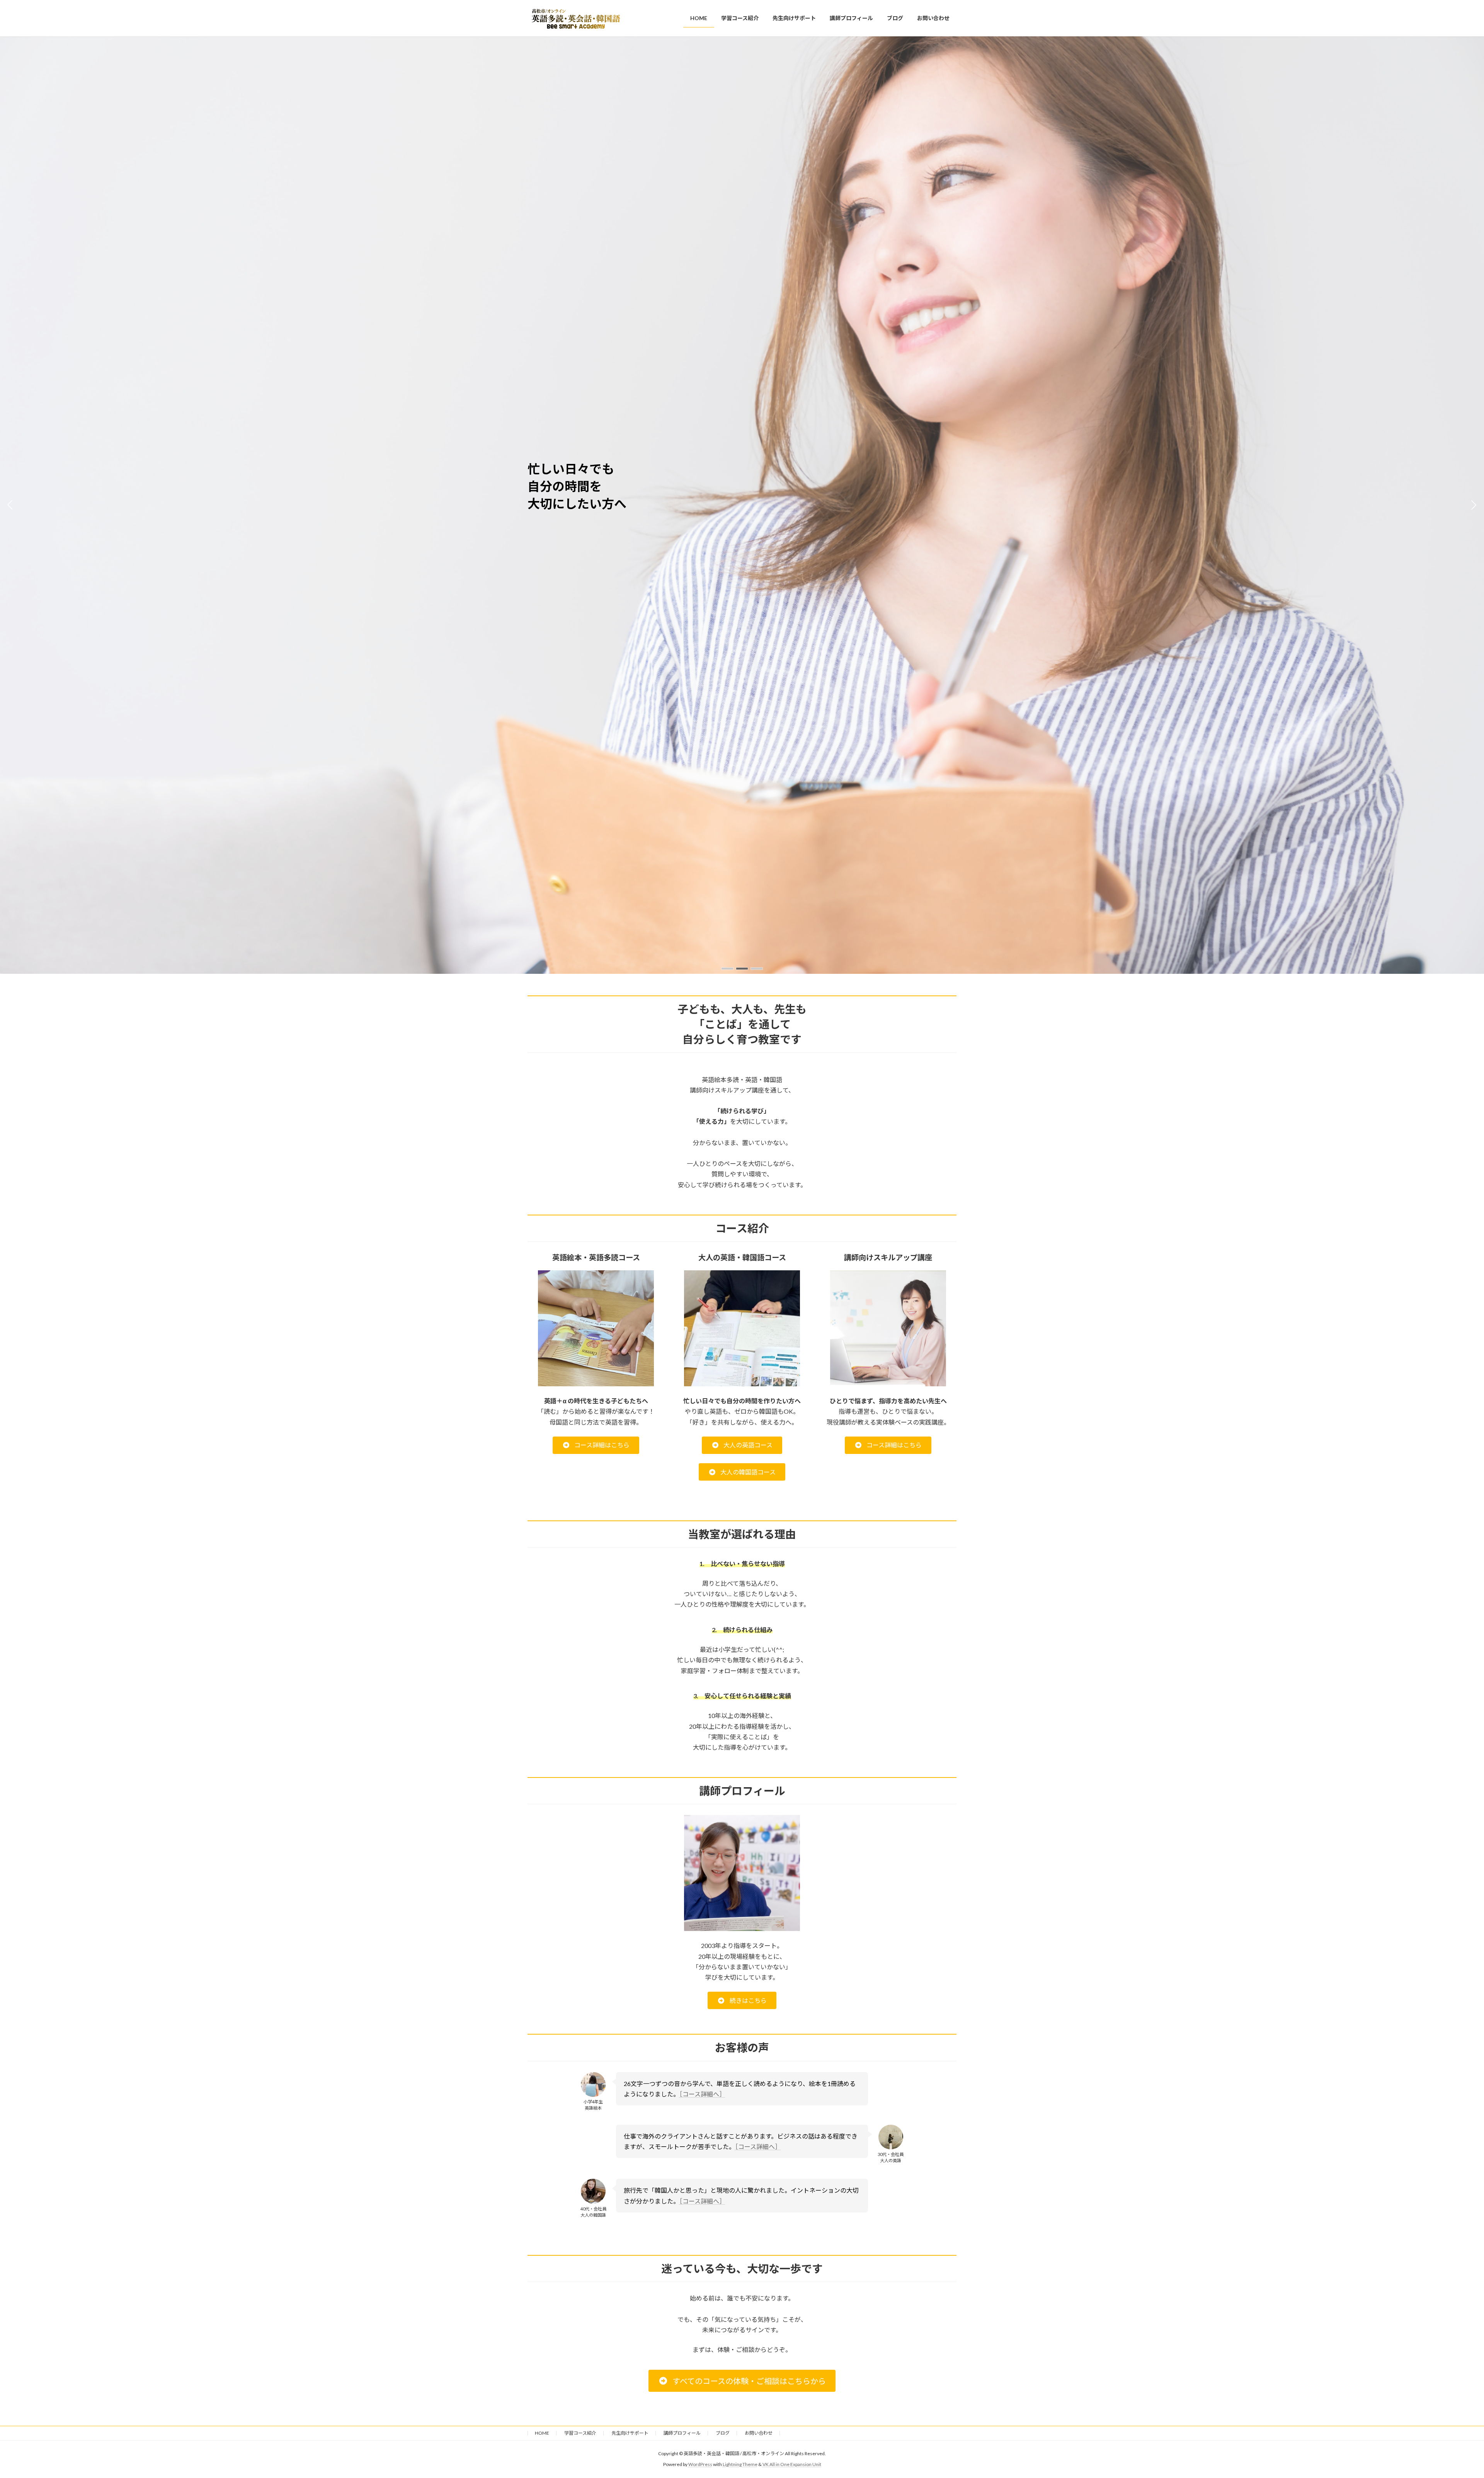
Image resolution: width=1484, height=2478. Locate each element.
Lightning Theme (740, 2464)
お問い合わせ (759, 2433)
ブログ (723, 2433)
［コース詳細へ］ (702, 2094)
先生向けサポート (630, 2433)
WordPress (700, 2464)
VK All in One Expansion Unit (792, 2464)
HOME (542, 2433)
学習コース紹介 (580, 2433)
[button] (727, 969)
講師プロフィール (682, 2433)
